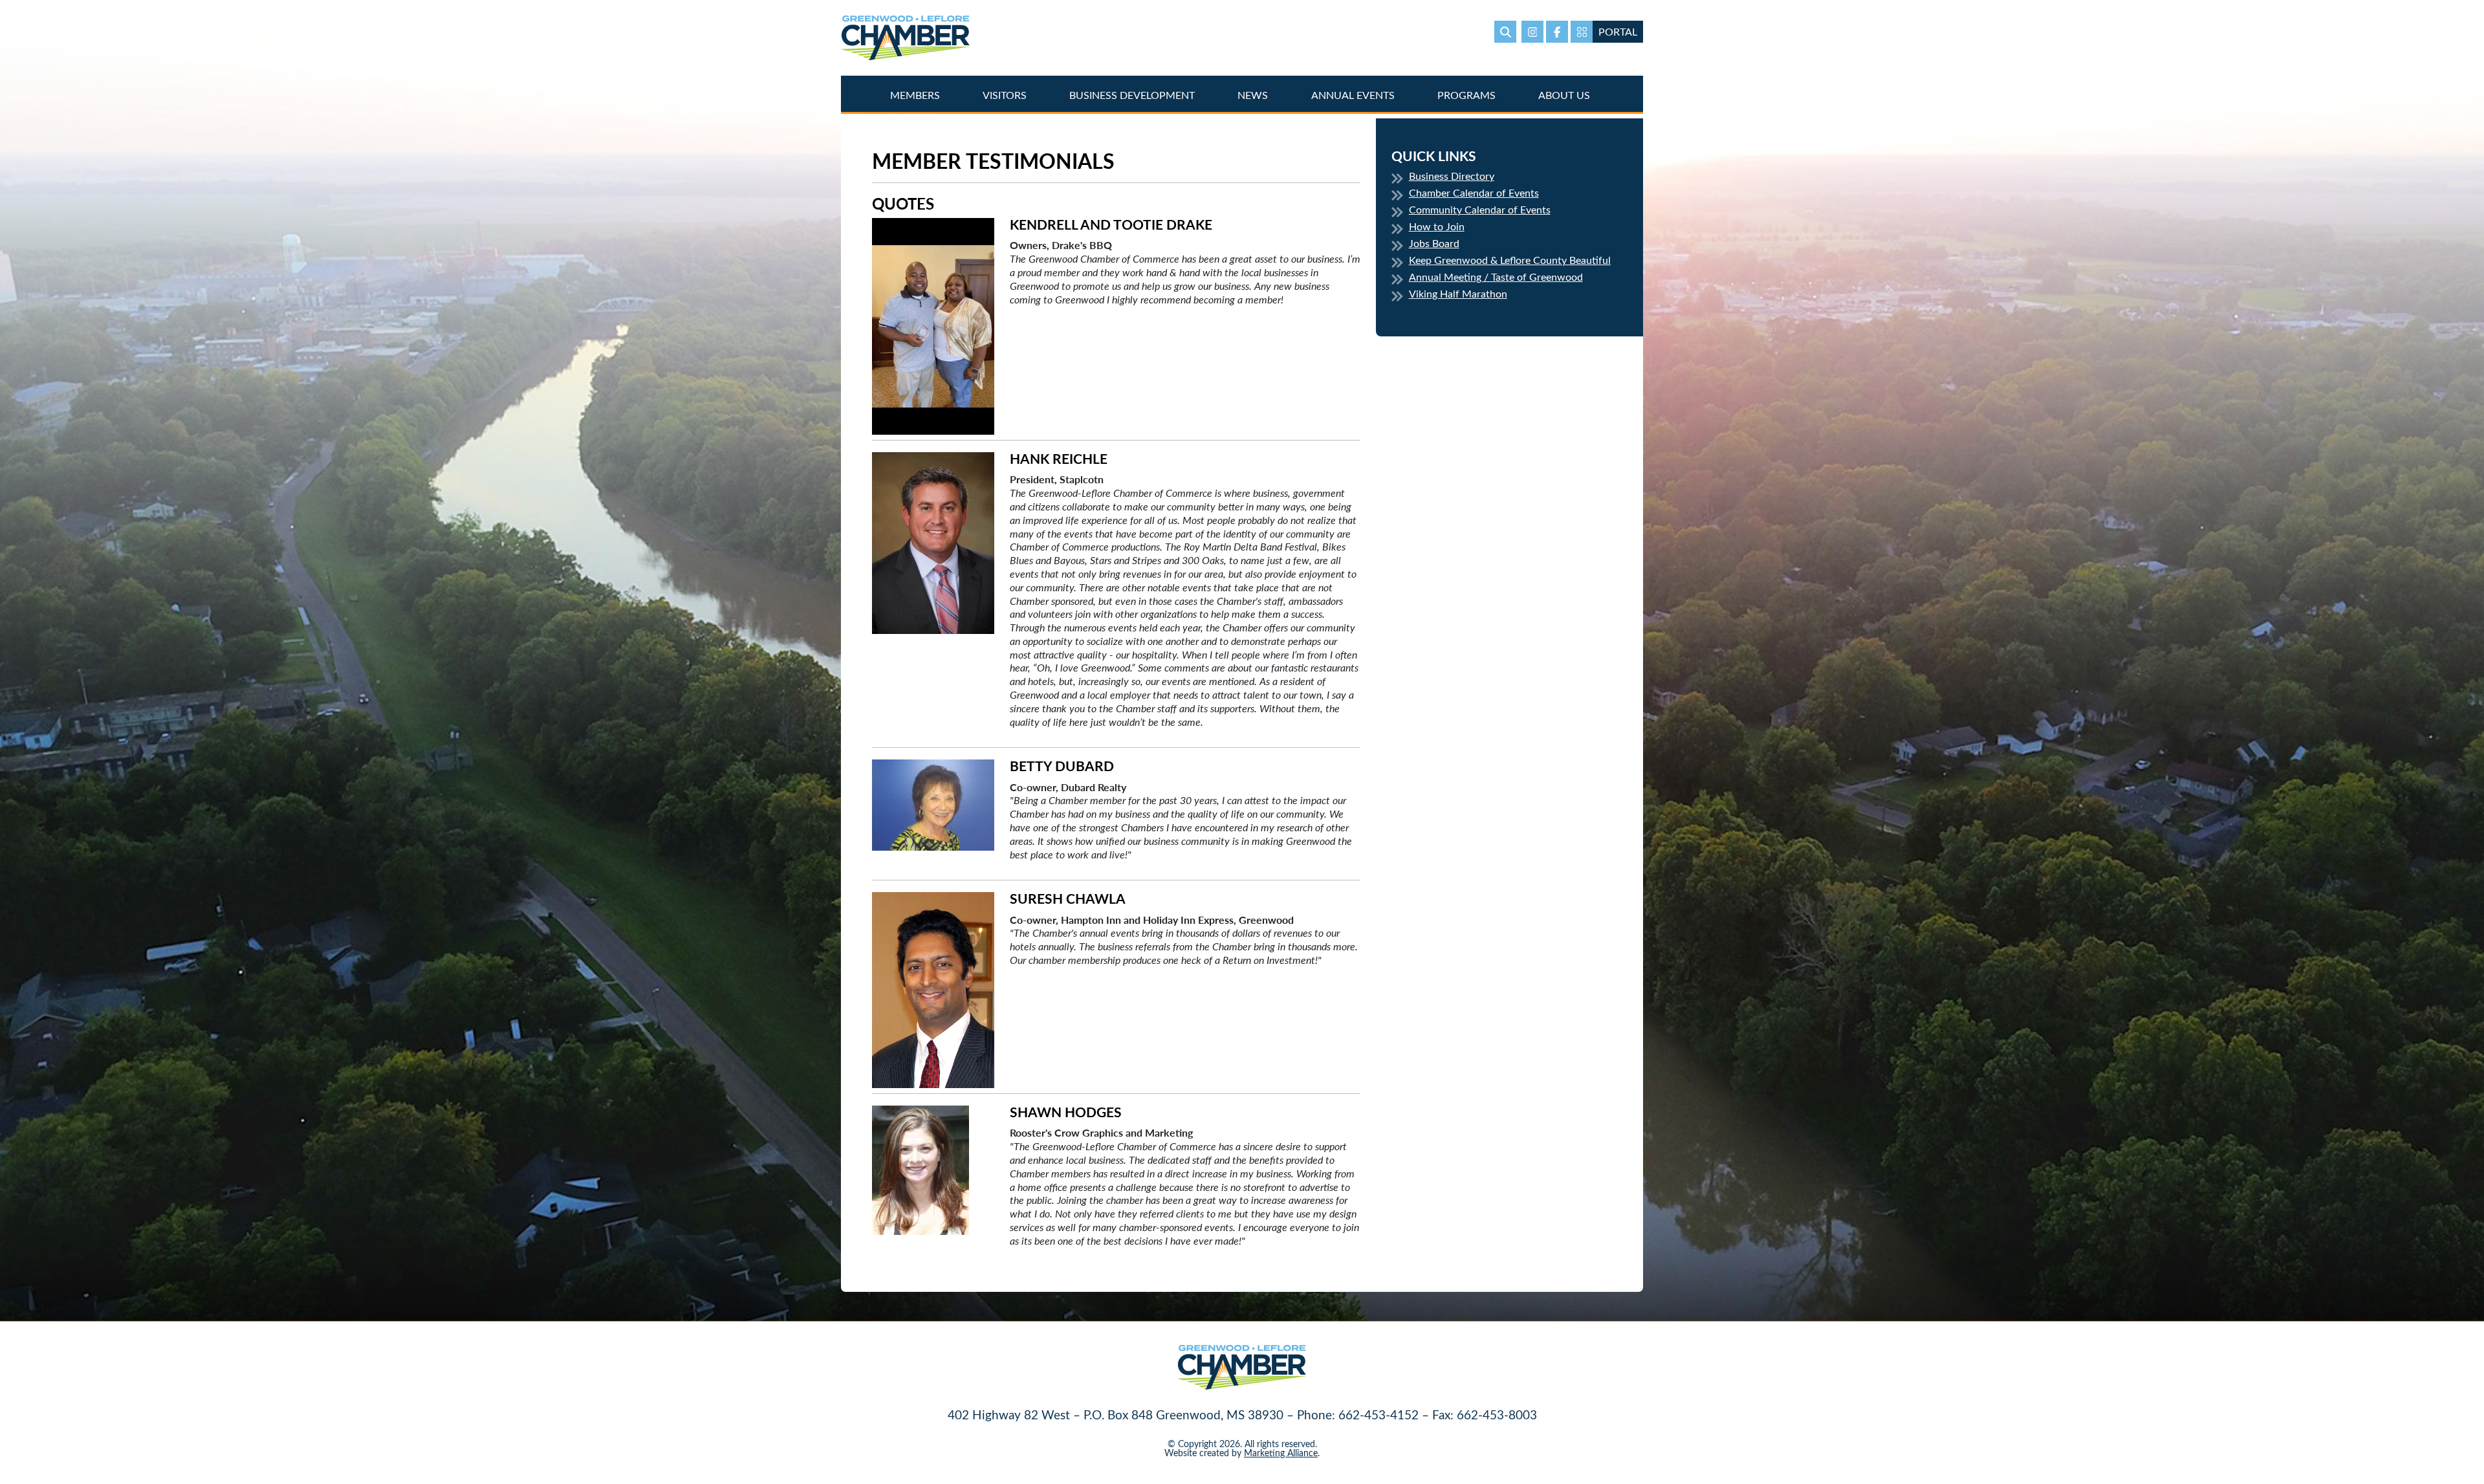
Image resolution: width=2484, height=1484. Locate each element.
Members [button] (916, 95)
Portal (1618, 31)
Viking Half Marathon (1458, 293)
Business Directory (1452, 176)
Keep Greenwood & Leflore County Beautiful (1510, 260)
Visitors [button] (1006, 95)
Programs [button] (1468, 95)
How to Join (1437, 226)
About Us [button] (1565, 95)
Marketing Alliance (1281, 1453)
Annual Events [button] (1354, 95)
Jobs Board (1434, 243)
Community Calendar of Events (1480, 209)
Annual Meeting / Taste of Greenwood (1496, 277)
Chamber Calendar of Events (1474, 192)
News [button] (1254, 95)
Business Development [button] (1133, 95)
